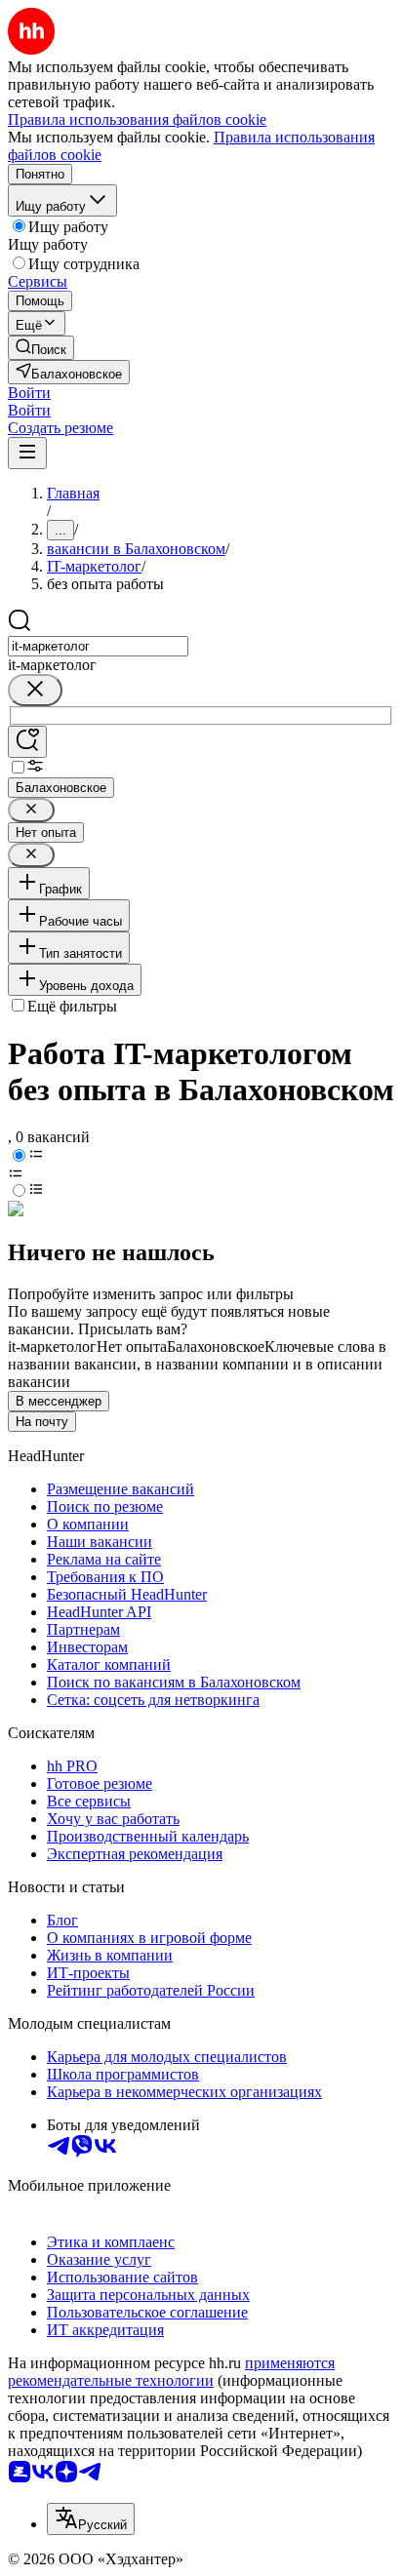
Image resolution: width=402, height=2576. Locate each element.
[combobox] (98, 646)
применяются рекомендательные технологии (171, 2372)
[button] (29, 393)
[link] (41, 348)
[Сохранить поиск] (27, 742)
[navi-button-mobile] (27, 453)
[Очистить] (35, 690)
